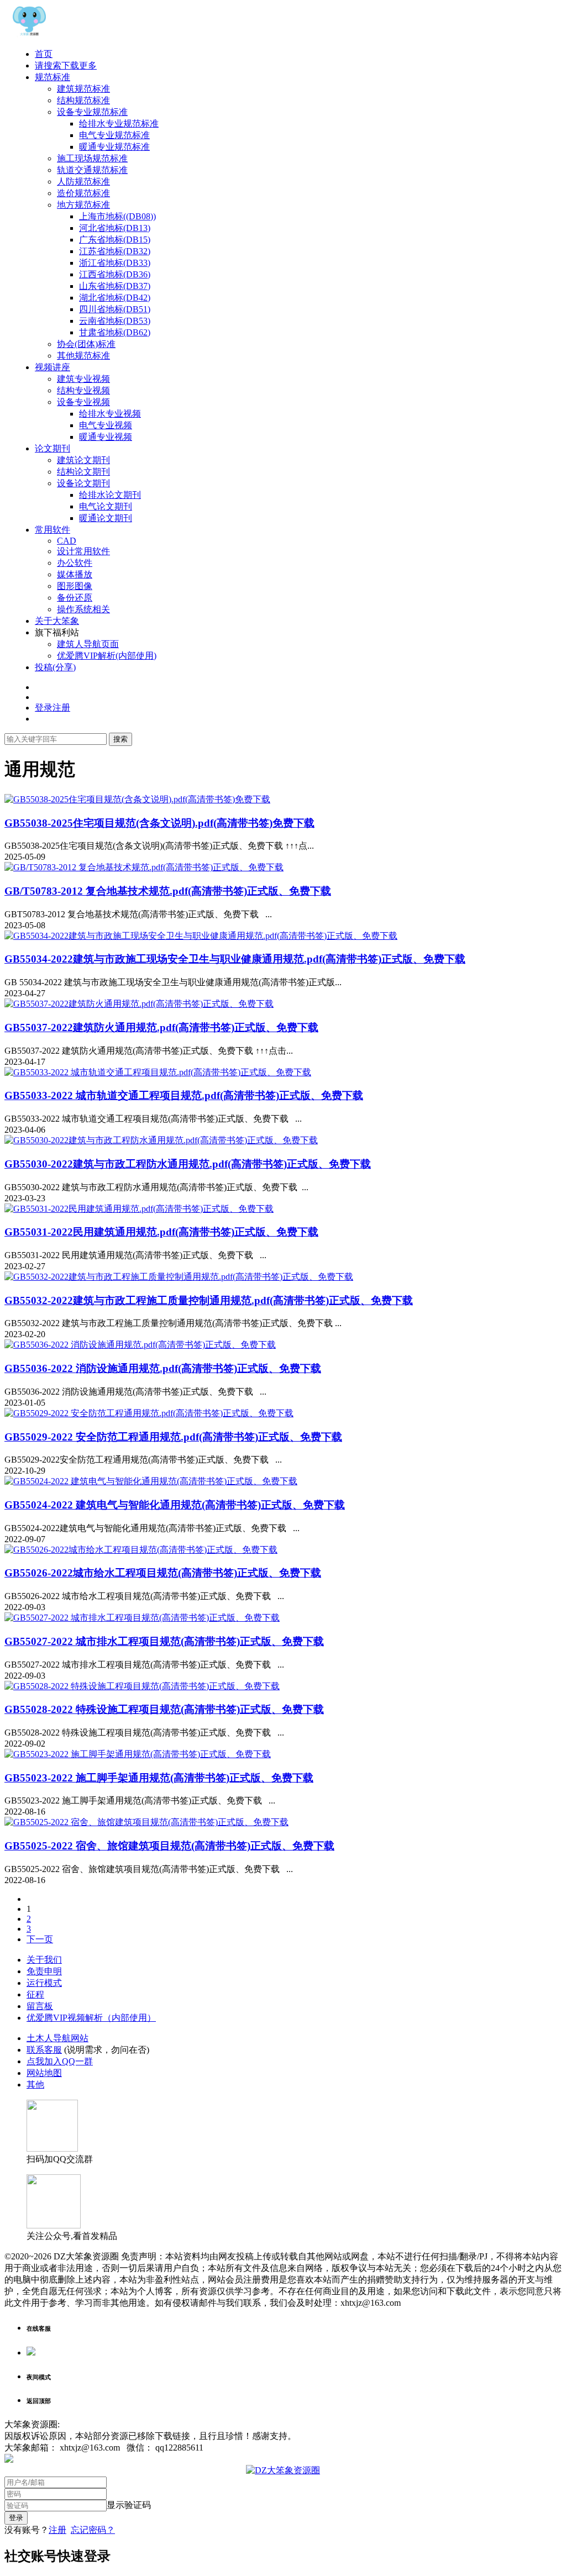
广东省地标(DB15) (115, 240)
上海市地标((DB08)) (117, 216)
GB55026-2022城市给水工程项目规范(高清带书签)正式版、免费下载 (163, 1573)
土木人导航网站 (57, 2038)
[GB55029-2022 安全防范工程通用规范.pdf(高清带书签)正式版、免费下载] (149, 1413)
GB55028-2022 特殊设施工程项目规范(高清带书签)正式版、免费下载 (164, 1709)
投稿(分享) (55, 667)
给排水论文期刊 (110, 495)
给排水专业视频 (110, 414)
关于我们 (44, 1960)
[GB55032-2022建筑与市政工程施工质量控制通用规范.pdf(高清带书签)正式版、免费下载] (179, 1277)
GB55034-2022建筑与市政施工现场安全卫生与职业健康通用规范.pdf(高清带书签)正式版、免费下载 (235, 959)
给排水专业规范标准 (119, 123)
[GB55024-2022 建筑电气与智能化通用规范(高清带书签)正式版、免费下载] (151, 1481)
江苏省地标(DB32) (115, 251)
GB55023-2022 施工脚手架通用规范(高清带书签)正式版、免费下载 (159, 1778)
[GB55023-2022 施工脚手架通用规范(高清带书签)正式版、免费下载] (138, 1754)
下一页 (40, 1939)
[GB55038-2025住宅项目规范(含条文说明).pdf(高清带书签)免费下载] (137, 799)
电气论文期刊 (106, 506)
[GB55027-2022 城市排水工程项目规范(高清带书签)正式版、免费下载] (142, 1618)
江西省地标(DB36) (115, 274)
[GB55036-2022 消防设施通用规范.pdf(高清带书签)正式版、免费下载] (140, 1345)
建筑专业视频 (83, 379)
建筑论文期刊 (83, 460)
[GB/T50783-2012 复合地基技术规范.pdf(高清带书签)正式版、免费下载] (144, 867)
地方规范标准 (83, 205)
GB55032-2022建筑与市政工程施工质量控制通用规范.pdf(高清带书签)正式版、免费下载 (209, 1300)
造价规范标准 (83, 193)
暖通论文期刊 (106, 518)
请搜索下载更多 (66, 65)
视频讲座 (53, 367)
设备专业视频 (83, 402)
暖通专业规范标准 (114, 147)
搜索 (120, 739)
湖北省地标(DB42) (115, 298)
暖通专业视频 (106, 437)
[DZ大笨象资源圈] (29, 35)
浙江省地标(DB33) (115, 263)
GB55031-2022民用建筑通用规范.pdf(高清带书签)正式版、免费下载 (161, 1232)
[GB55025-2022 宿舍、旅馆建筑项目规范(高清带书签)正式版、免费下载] (146, 1822)
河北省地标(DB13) (115, 228)
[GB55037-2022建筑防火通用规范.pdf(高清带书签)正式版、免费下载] (139, 1004)
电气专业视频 (106, 425)
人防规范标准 (83, 182)
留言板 (40, 2006)
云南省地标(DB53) (115, 321)
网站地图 (44, 2073)
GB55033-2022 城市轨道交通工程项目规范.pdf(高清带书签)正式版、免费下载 (184, 1095)
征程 (35, 1994)
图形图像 (75, 586)
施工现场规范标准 (92, 158)
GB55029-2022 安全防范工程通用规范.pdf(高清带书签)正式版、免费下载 (173, 1437)
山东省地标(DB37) (115, 286)
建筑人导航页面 (88, 644)
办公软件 (75, 563)
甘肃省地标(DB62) (115, 332)
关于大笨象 (57, 621)
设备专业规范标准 (92, 112)
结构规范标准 (83, 100)
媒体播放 (75, 574)
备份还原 (75, 598)
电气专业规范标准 (114, 135)
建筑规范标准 (83, 89)
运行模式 (44, 1983)
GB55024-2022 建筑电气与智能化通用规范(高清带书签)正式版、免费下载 (175, 1505)
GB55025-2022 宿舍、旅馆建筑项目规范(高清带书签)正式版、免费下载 (169, 1846)
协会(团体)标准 (86, 344)
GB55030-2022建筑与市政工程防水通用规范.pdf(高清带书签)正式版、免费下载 (188, 1164)
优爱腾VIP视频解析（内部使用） (91, 2018)
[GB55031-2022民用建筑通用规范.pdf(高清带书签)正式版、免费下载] (139, 1209)
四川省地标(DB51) (115, 309)
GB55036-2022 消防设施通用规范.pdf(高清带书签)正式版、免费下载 (163, 1368)
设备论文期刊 (83, 483)
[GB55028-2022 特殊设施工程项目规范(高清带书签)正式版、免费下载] (142, 1686)
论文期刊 (53, 448)
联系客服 (44, 2050)
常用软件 (53, 530)
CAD (67, 541)
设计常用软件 (83, 551)
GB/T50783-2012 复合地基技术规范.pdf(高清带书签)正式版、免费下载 (168, 891)
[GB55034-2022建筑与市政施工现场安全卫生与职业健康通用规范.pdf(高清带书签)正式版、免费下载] (201, 936)
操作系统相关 (83, 609)
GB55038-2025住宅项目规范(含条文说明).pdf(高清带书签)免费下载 (159, 823)
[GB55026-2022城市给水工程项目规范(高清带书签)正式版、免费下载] (141, 1550)
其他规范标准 (83, 356)
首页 (44, 54)
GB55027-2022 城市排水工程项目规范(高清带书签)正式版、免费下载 (164, 1641)
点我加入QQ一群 (60, 2061)
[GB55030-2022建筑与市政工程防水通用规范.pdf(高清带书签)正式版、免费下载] (161, 1140)
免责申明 (44, 1971)
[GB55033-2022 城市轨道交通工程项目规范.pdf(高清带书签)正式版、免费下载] (158, 1072)
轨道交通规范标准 (92, 170)
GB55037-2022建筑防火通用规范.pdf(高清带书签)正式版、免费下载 (161, 1027)
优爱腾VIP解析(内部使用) (107, 656)
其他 (35, 2085)
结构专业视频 (83, 390)
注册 (57, 2530)
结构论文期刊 (83, 472)
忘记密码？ (93, 2530)
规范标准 (53, 77)
